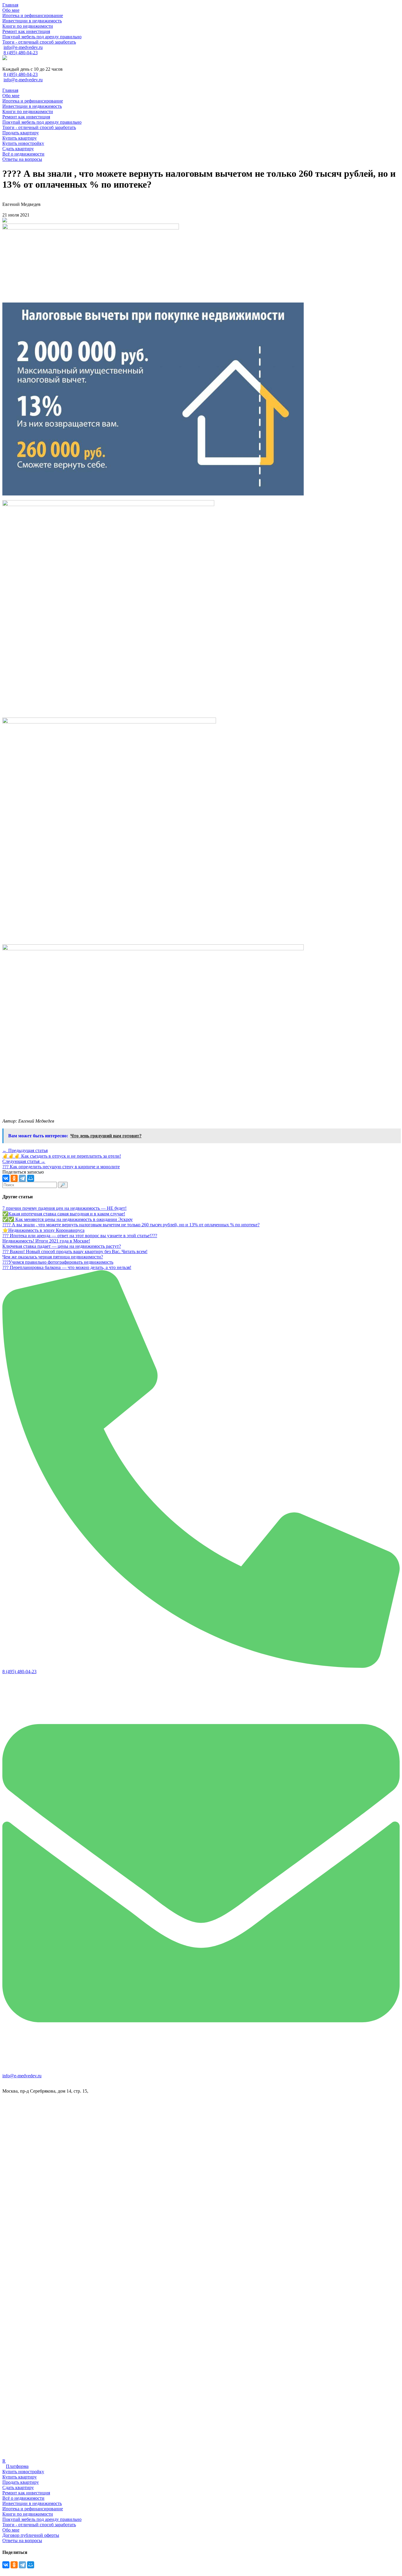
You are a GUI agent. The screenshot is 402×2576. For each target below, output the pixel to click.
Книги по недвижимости (28, 2514)
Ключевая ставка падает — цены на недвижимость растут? (62, 1246)
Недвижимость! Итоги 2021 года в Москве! (46, 1241)
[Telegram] (22, 1178)
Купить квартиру (20, 2477)
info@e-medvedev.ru (23, 47)
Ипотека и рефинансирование (33, 2509)
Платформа (17, 2466)
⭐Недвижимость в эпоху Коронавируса (43, 1230)
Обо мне (11, 2530)
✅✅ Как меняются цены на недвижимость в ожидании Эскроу (68, 1219)
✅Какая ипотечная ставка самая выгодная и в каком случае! (64, 1214)
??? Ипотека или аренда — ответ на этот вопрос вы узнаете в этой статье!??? (80, 1236)
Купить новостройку (23, 2472)
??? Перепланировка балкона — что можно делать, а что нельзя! (67, 1267)
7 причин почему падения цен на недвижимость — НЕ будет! (64, 1208)
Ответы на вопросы (22, 2541)
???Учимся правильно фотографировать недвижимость (58, 1262)
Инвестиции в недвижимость (32, 2503)
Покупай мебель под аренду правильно (42, 2519)
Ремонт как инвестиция (26, 2493)
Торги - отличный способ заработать (39, 2525)
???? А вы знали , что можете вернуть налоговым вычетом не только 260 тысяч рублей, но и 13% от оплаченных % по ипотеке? (131, 1225)
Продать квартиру (21, 2482)
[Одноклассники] (14, 1178)
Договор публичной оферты (31, 2535)
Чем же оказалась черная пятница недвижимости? (53, 1257)
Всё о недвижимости (23, 2498)
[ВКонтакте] (6, 1178)
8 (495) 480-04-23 (21, 53)
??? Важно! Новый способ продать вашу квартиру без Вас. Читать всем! (75, 1251)
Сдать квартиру (18, 2487)
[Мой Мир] (31, 1178)
